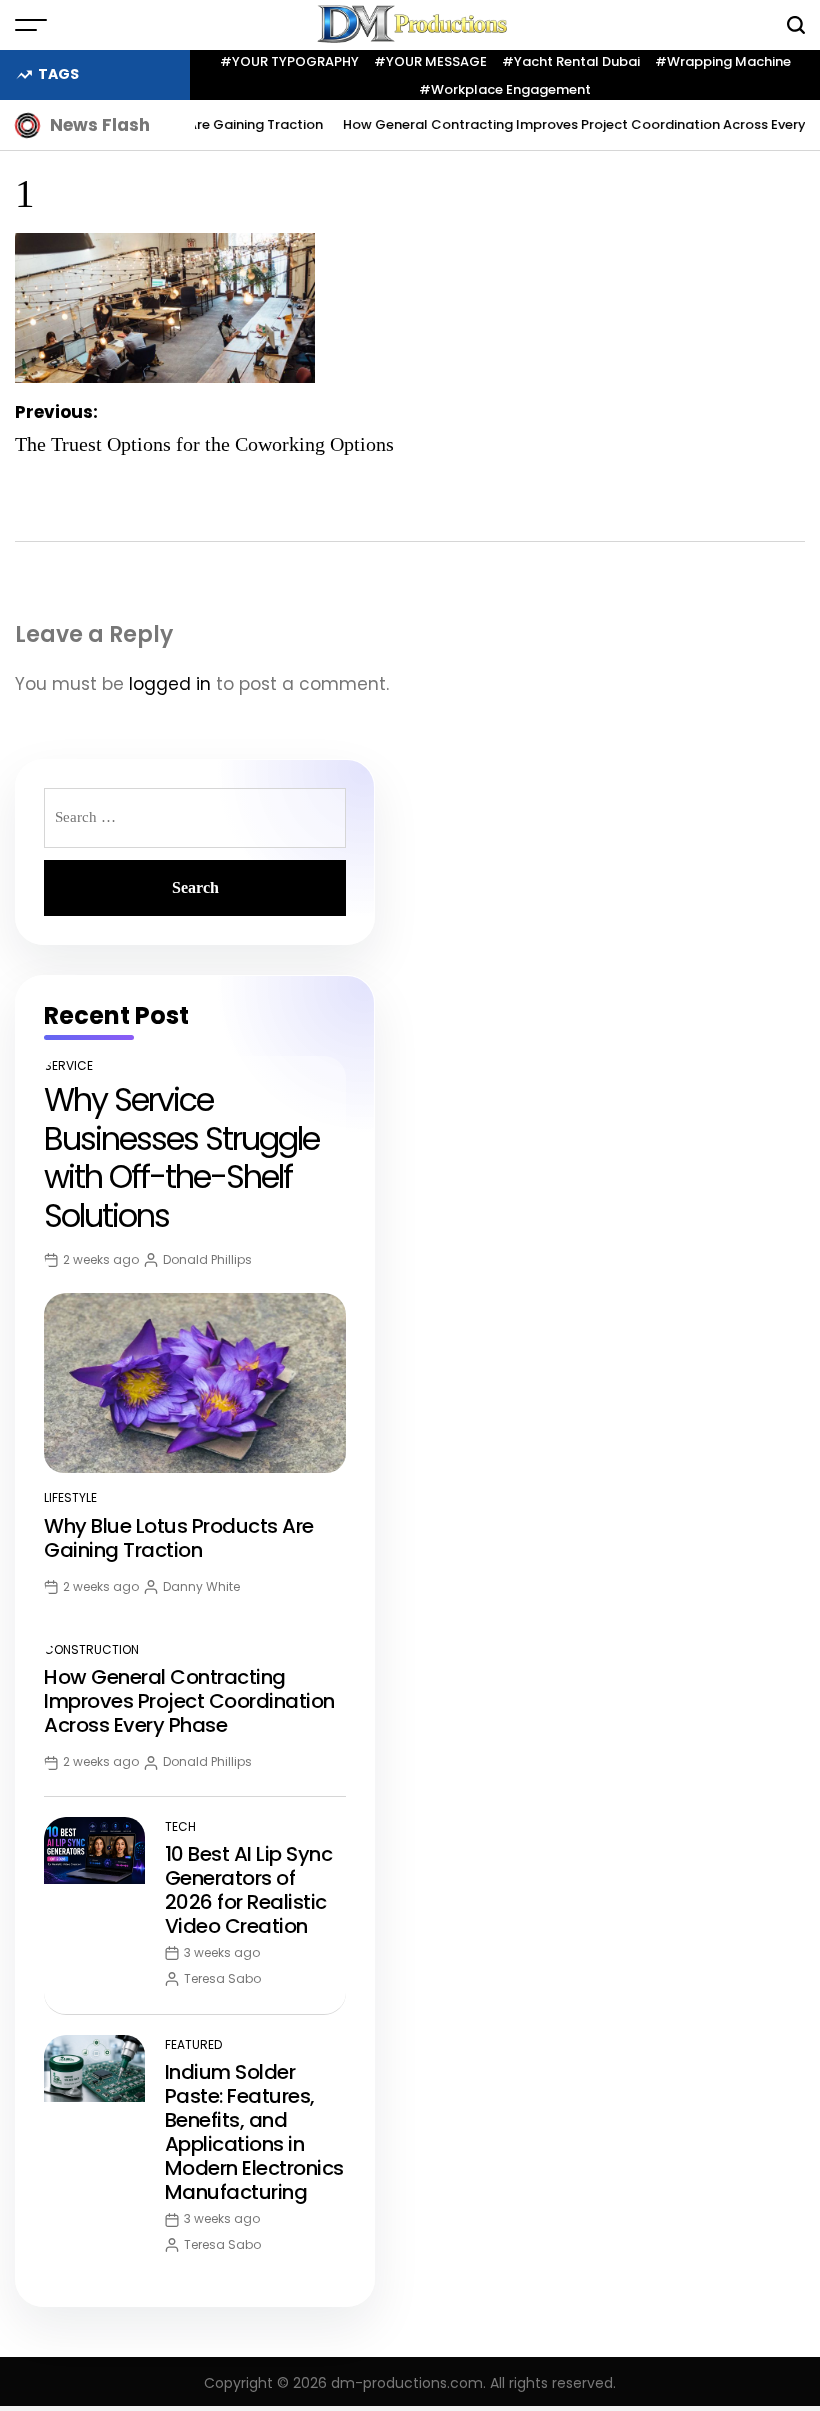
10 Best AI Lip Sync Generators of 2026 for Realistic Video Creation (249, 1890)
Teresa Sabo (222, 1978)
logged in (170, 684)
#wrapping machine (723, 61)
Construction (91, 1649)
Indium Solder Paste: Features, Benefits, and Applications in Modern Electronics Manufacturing (254, 2132)
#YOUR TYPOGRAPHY (289, 61)
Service (68, 1065)
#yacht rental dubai (571, 61)
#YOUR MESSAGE (430, 61)
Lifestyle (70, 1497)
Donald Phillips (207, 1259)
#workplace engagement (505, 89)
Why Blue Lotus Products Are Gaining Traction (179, 1538)
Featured (193, 2044)
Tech (180, 1826)
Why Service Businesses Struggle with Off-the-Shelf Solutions (181, 1157)
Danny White (201, 1586)
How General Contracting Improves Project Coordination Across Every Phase (189, 1701)
